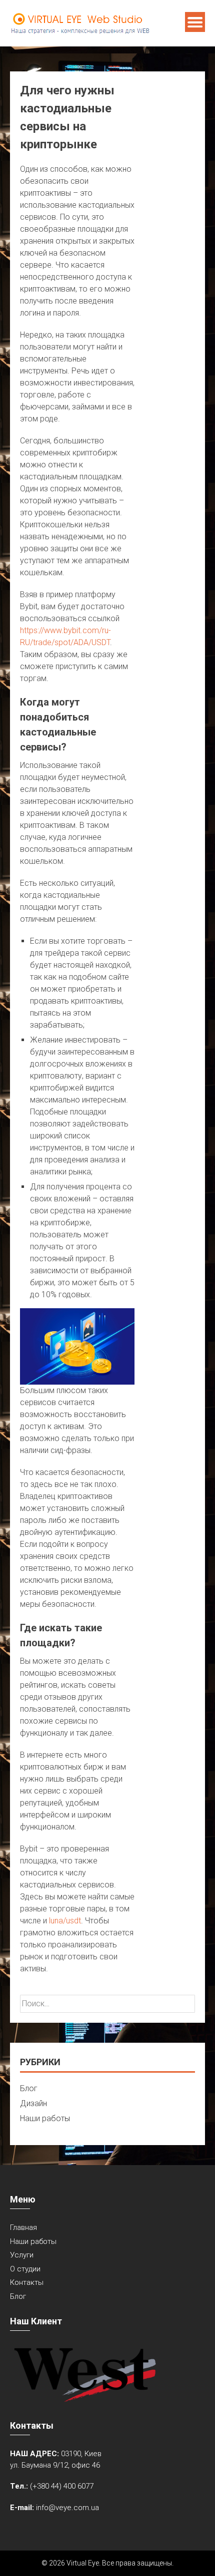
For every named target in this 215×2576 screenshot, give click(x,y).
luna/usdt (65, 1921)
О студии (25, 2269)
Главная (23, 2227)
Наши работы (45, 2118)
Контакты (27, 2282)
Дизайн (33, 2103)
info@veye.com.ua (67, 2508)
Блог (29, 2088)
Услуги (22, 2255)
